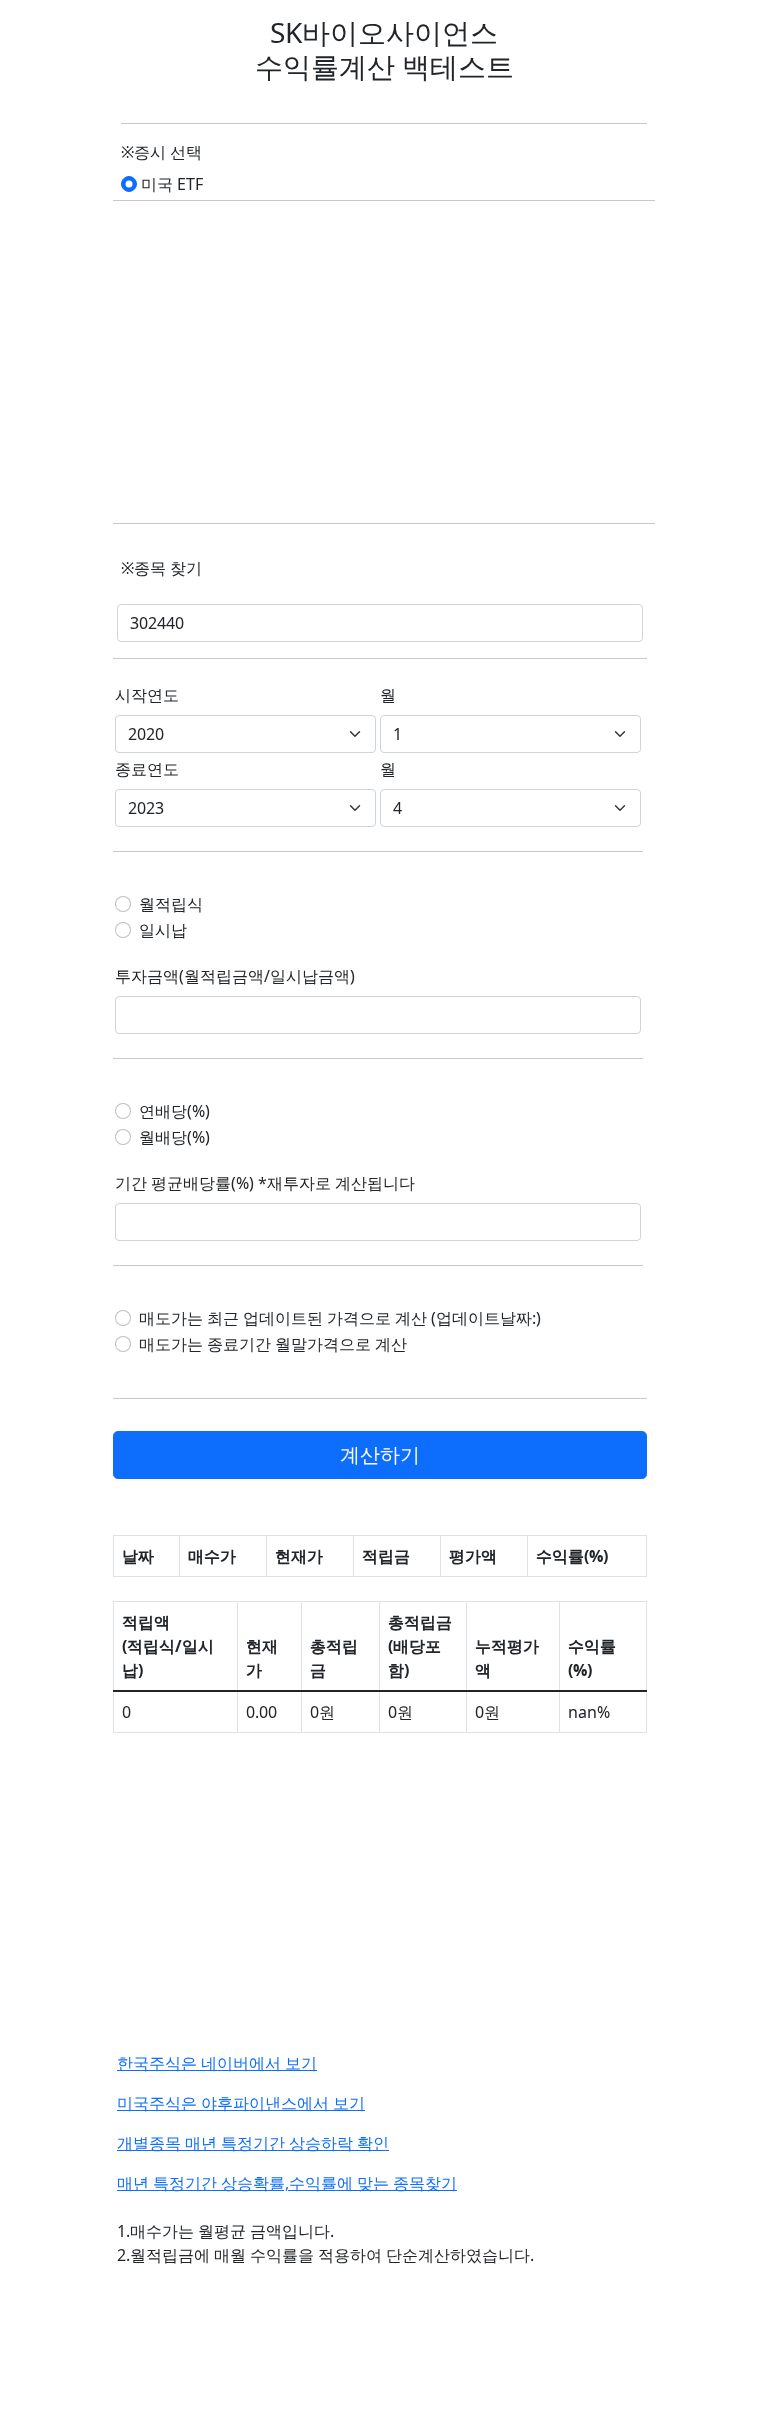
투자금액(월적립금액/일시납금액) (235, 976)
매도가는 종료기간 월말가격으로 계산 (273, 1344)
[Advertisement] (384, 364)
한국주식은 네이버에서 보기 (217, 2063)
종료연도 (147, 769)
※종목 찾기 (161, 568)
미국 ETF (172, 184)
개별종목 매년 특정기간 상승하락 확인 (253, 2143)
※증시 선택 (161, 152)
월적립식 (171, 904)
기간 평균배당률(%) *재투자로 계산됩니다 (265, 1183)
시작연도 (147, 695)
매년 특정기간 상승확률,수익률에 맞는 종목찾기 (287, 2183)
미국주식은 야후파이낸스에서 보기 (241, 2103)
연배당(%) (174, 1111)
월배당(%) (174, 1137)
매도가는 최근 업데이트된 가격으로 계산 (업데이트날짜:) (340, 1318)
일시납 (163, 930)
